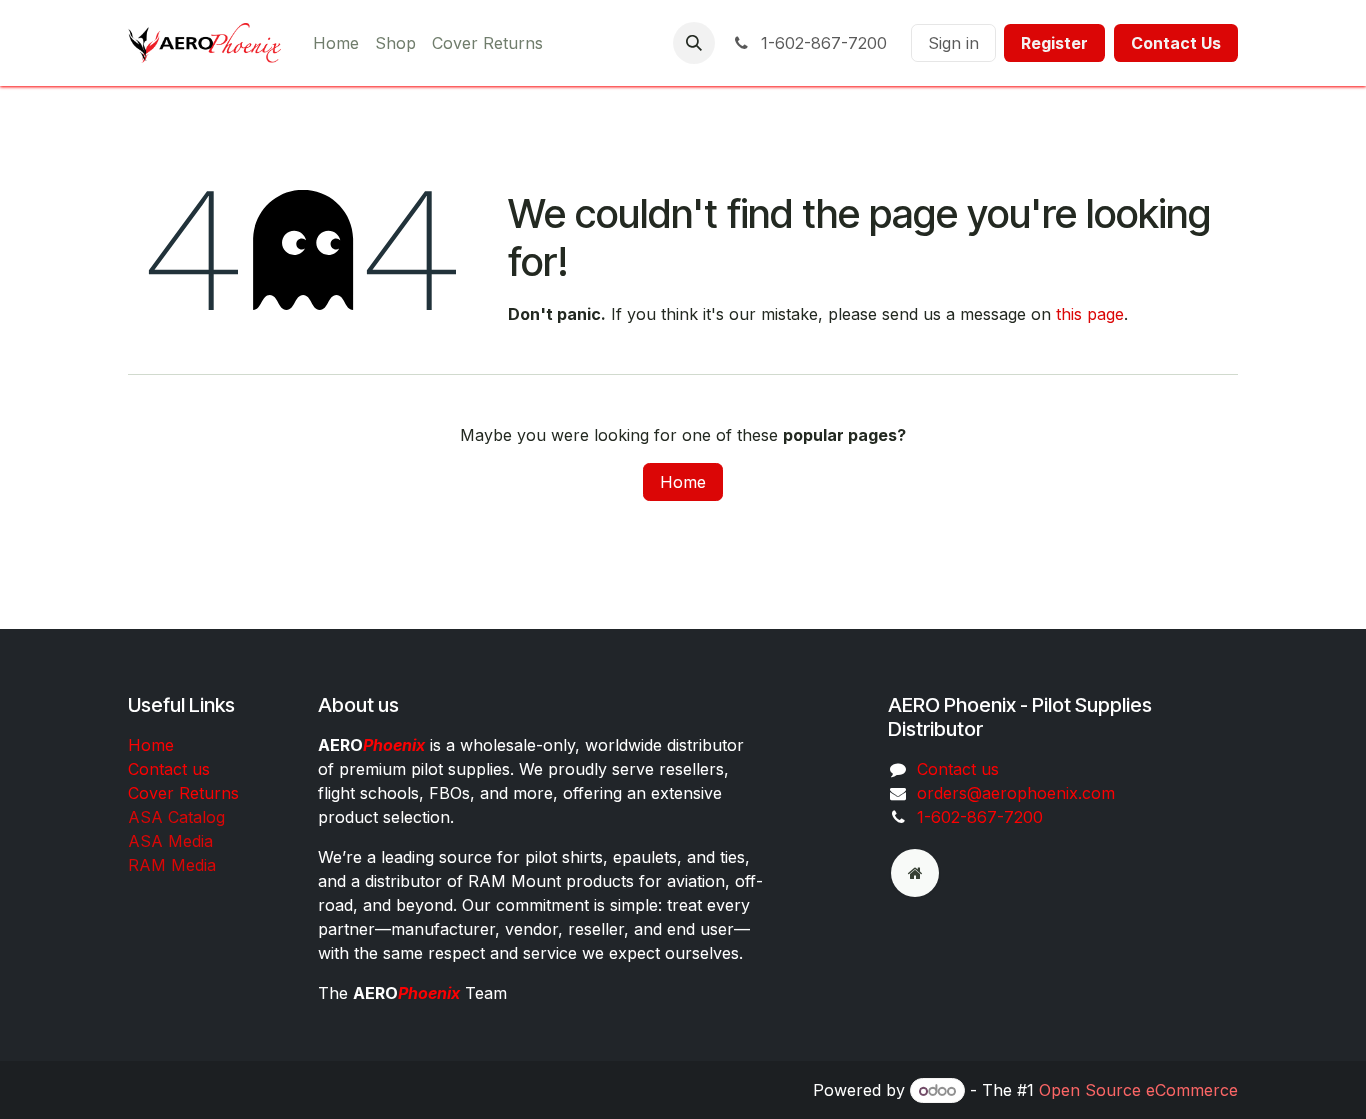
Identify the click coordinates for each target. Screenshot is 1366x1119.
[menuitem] (336, 43)
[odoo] (915, 873)
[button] (694, 43)
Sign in (953, 43)
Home (683, 482)
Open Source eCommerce (1138, 1090)
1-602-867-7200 (821, 43)
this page (1090, 314)
